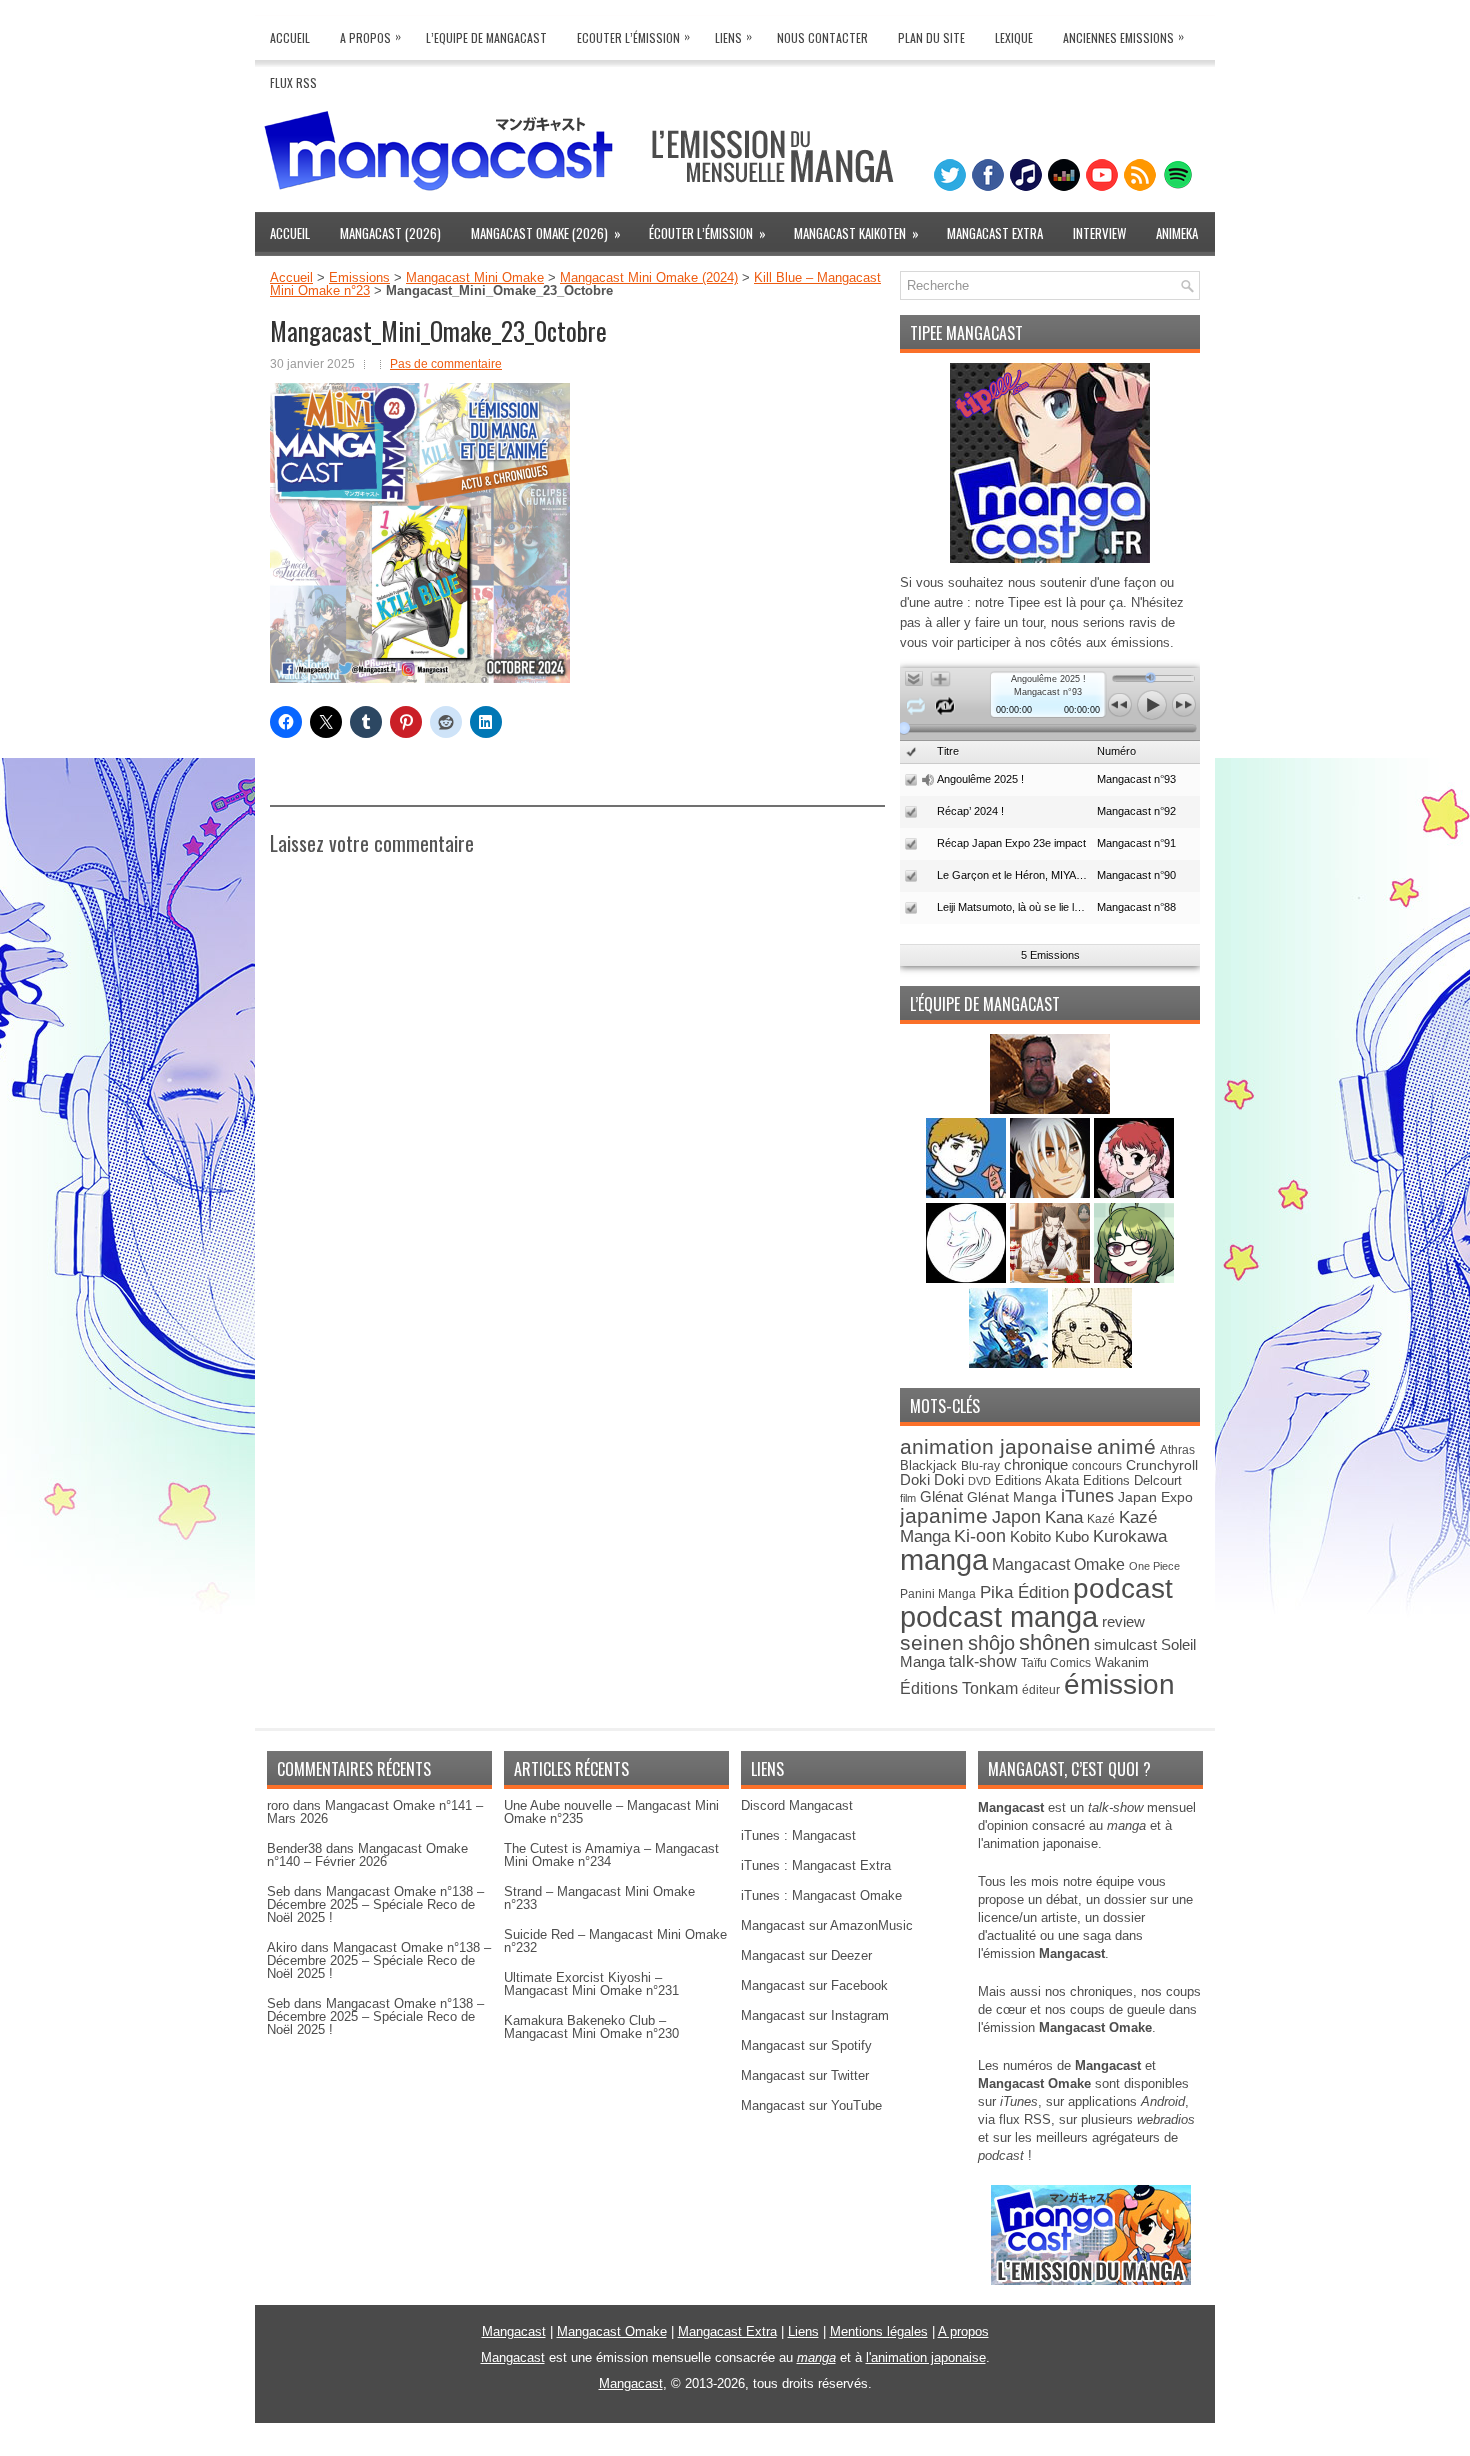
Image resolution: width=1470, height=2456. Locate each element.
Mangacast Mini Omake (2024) (649, 277)
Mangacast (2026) (390, 233)
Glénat (941, 1496)
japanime (944, 1515)
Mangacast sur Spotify (806, 2045)
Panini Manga (938, 1593)
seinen (932, 1642)
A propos (963, 2331)
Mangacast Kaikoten (856, 233)
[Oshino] (1052, 1278)
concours (1097, 1465)
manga (944, 1559)
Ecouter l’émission (633, 36)
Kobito (1030, 1536)
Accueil (290, 37)
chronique (1036, 1465)
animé (1126, 1446)
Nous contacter (822, 37)
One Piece (1154, 1566)
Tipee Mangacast (966, 333)
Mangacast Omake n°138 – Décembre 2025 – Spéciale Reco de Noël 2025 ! (375, 1904)
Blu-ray (980, 1466)
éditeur (1041, 1689)
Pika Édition (1024, 1592)
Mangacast (514, 2331)
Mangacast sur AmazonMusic (827, 1925)
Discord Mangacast (797, 1805)
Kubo (1072, 1536)
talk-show (983, 1661)
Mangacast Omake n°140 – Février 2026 (367, 1855)
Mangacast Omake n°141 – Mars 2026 (375, 1812)
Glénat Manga (1012, 1497)
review (1123, 1622)
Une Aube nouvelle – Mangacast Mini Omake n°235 (611, 1812)
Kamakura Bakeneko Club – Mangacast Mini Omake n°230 (591, 2027)
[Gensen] (1092, 1363)
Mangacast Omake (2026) (546, 233)
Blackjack (928, 1465)
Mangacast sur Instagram (815, 2015)
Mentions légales (879, 2331)
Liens (733, 36)
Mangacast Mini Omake (475, 277)
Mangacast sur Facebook (814, 1985)
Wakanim (1122, 1662)
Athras (1177, 1450)
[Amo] (1134, 1278)
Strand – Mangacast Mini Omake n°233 (599, 1898)
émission (1119, 1684)
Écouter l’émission (707, 233)
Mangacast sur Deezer (806, 1955)
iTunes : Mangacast (798, 1835)
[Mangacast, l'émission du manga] (1091, 2280)
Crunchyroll (1162, 1465)
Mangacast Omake (1058, 1564)
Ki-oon (980, 1536)
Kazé (1101, 1519)
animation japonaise (996, 1446)
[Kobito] (1050, 1109)
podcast (1123, 1588)
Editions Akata (1037, 1480)
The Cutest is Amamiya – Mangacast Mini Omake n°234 (611, 1855)
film (908, 1498)
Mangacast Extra (995, 233)
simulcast (1125, 1644)
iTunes (1087, 1495)
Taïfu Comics (1056, 1662)
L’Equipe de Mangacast (486, 37)
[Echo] (1010, 1363)
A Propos (370, 36)
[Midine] (1134, 1193)
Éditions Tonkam (959, 1688)
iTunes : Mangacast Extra (816, 1865)
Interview (1099, 233)
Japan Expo (1155, 1497)
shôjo (991, 1643)
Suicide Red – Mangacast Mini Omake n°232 (615, 1941)
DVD (979, 1481)
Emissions (359, 277)
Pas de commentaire (446, 364)
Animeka (1177, 233)
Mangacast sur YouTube (811, 2105)
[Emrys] (968, 1278)
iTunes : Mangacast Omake (821, 1895)
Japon (1016, 1517)
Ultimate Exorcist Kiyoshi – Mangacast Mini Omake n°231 (591, 1984)
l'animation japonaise (926, 2357)
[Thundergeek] (968, 1193)
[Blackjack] (1052, 1193)
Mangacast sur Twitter (805, 2075)
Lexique (1014, 37)
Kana (1064, 1517)
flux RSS (1025, 2119)
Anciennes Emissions (1123, 36)
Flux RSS (293, 82)
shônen (1054, 1642)
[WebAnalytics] (735, 2448)
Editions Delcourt (1132, 1480)
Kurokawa (1130, 1536)
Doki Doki (932, 1480)
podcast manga (999, 1617)
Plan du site (931, 37)
